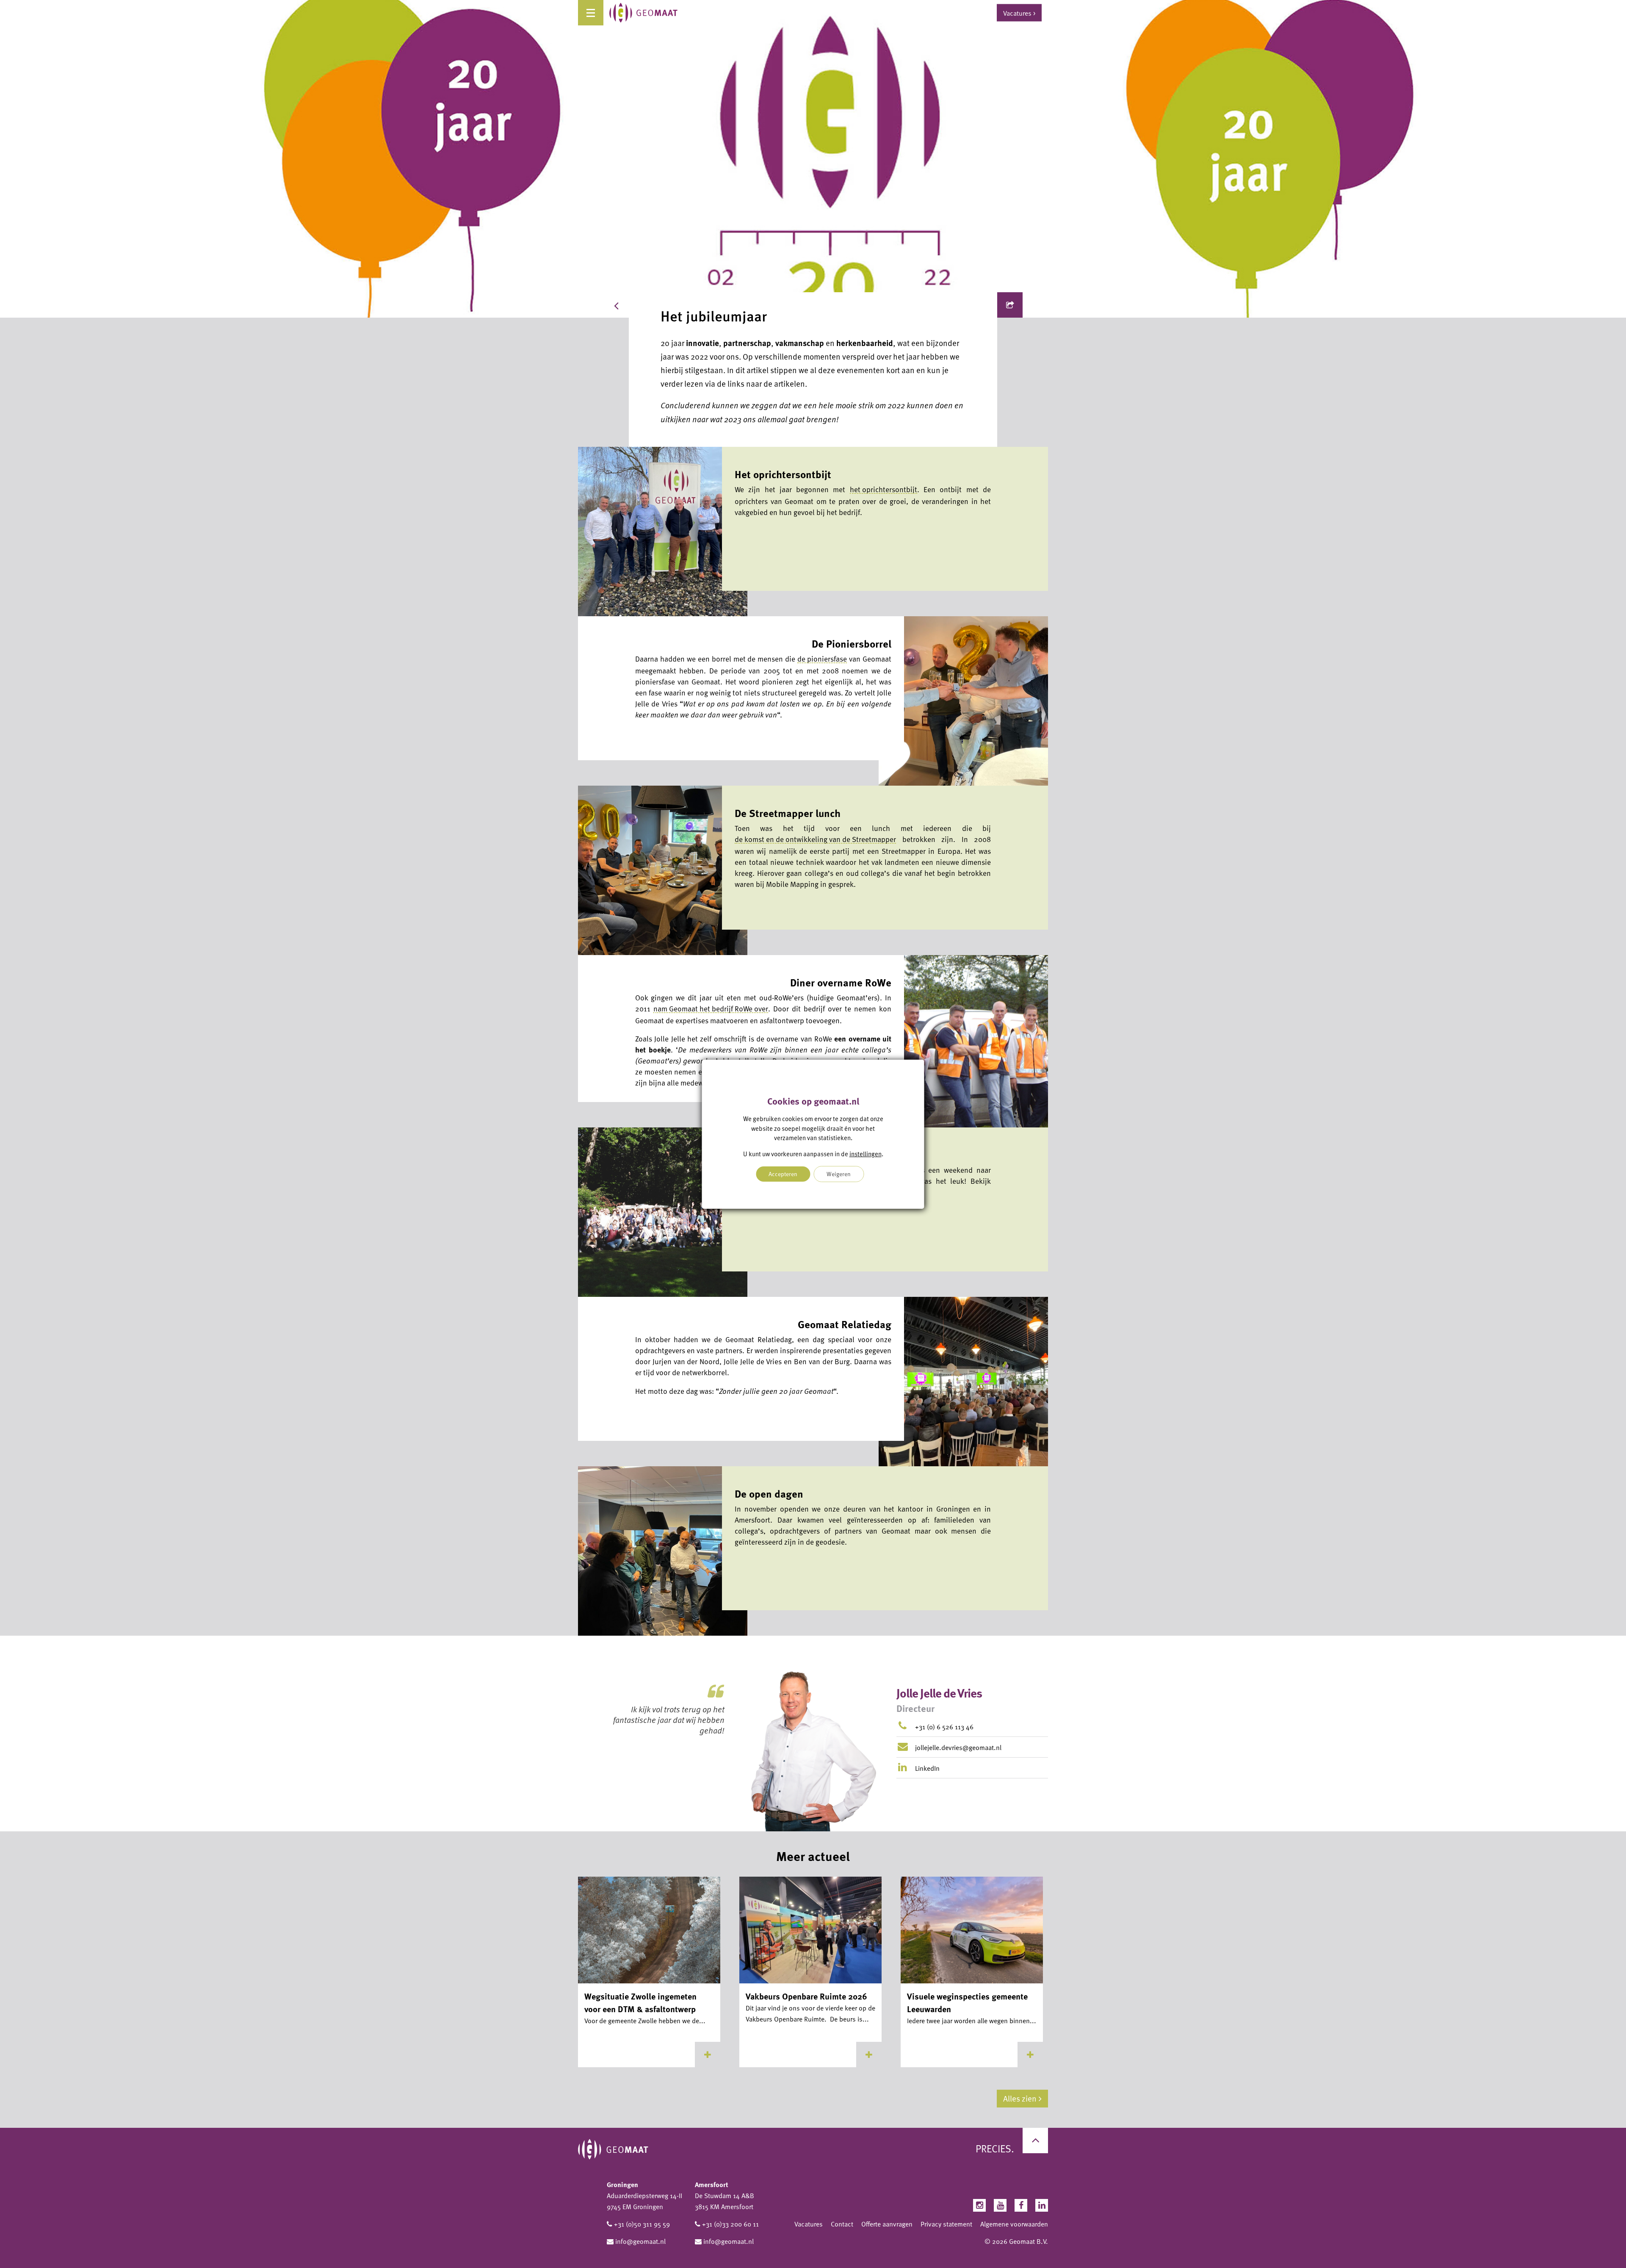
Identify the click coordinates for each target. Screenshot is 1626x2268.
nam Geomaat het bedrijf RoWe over (711, 1008)
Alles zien (1020, 2098)
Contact (842, 2224)
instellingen (866, 1153)
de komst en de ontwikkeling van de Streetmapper (815, 839)
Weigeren (839, 1174)
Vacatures (809, 2224)
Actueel (648, 305)
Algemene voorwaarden (1014, 2224)
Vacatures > (1019, 13)
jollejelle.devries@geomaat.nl (958, 1747)
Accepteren (783, 1174)
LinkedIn (926, 1768)
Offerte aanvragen (887, 2224)
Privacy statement (946, 2224)
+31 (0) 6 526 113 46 (944, 1727)
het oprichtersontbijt (884, 489)
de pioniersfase (822, 659)
